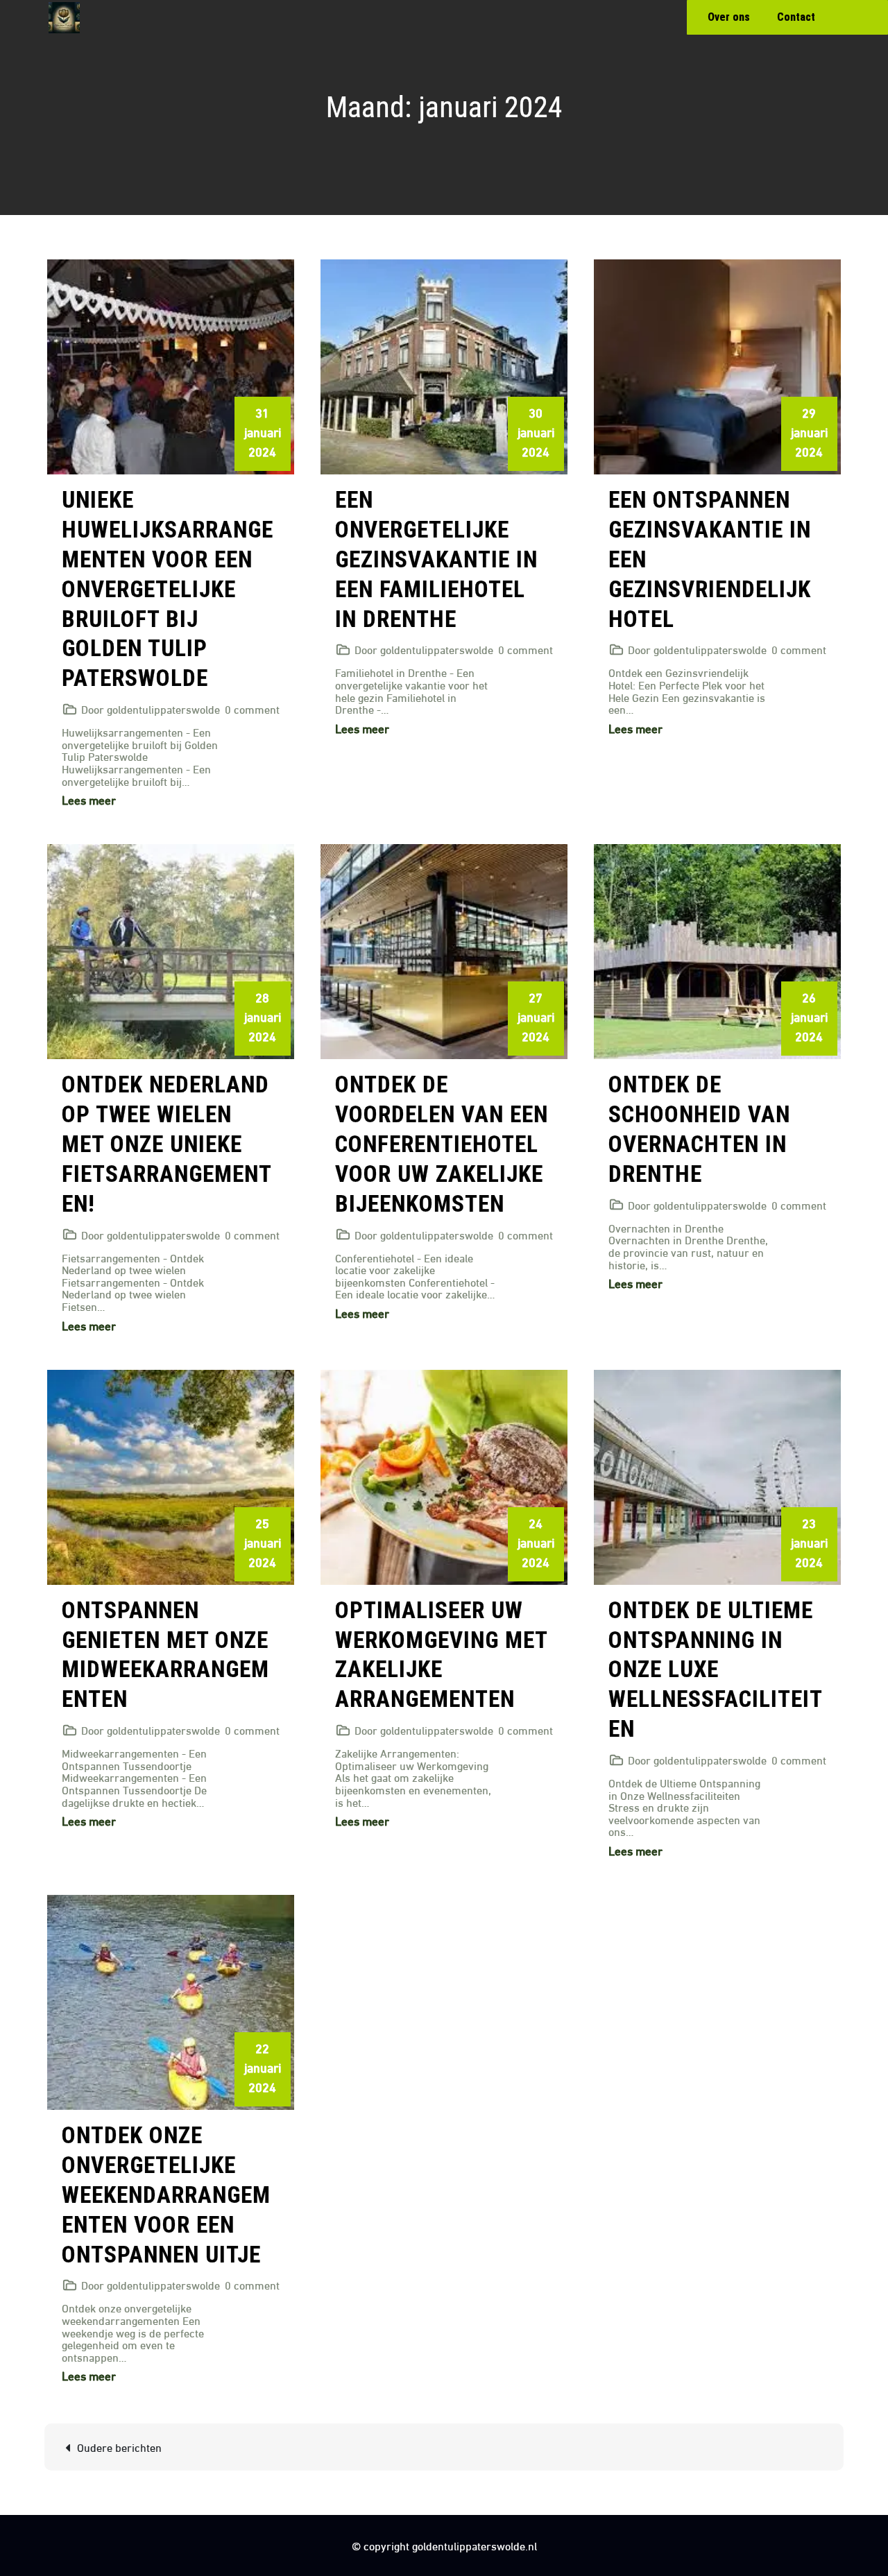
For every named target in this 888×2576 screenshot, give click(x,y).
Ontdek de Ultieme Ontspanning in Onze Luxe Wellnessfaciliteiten (716, 1670)
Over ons (729, 17)
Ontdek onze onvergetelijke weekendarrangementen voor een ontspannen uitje (166, 2195)
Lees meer (89, 799)
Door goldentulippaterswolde (151, 709)
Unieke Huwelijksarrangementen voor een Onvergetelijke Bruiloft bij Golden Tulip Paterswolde (168, 589)
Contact (796, 17)
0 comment (252, 709)
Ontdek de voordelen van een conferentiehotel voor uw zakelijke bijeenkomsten (442, 1144)
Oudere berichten (119, 2447)
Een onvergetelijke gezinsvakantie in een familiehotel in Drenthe (436, 559)
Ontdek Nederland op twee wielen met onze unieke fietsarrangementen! (167, 1144)
